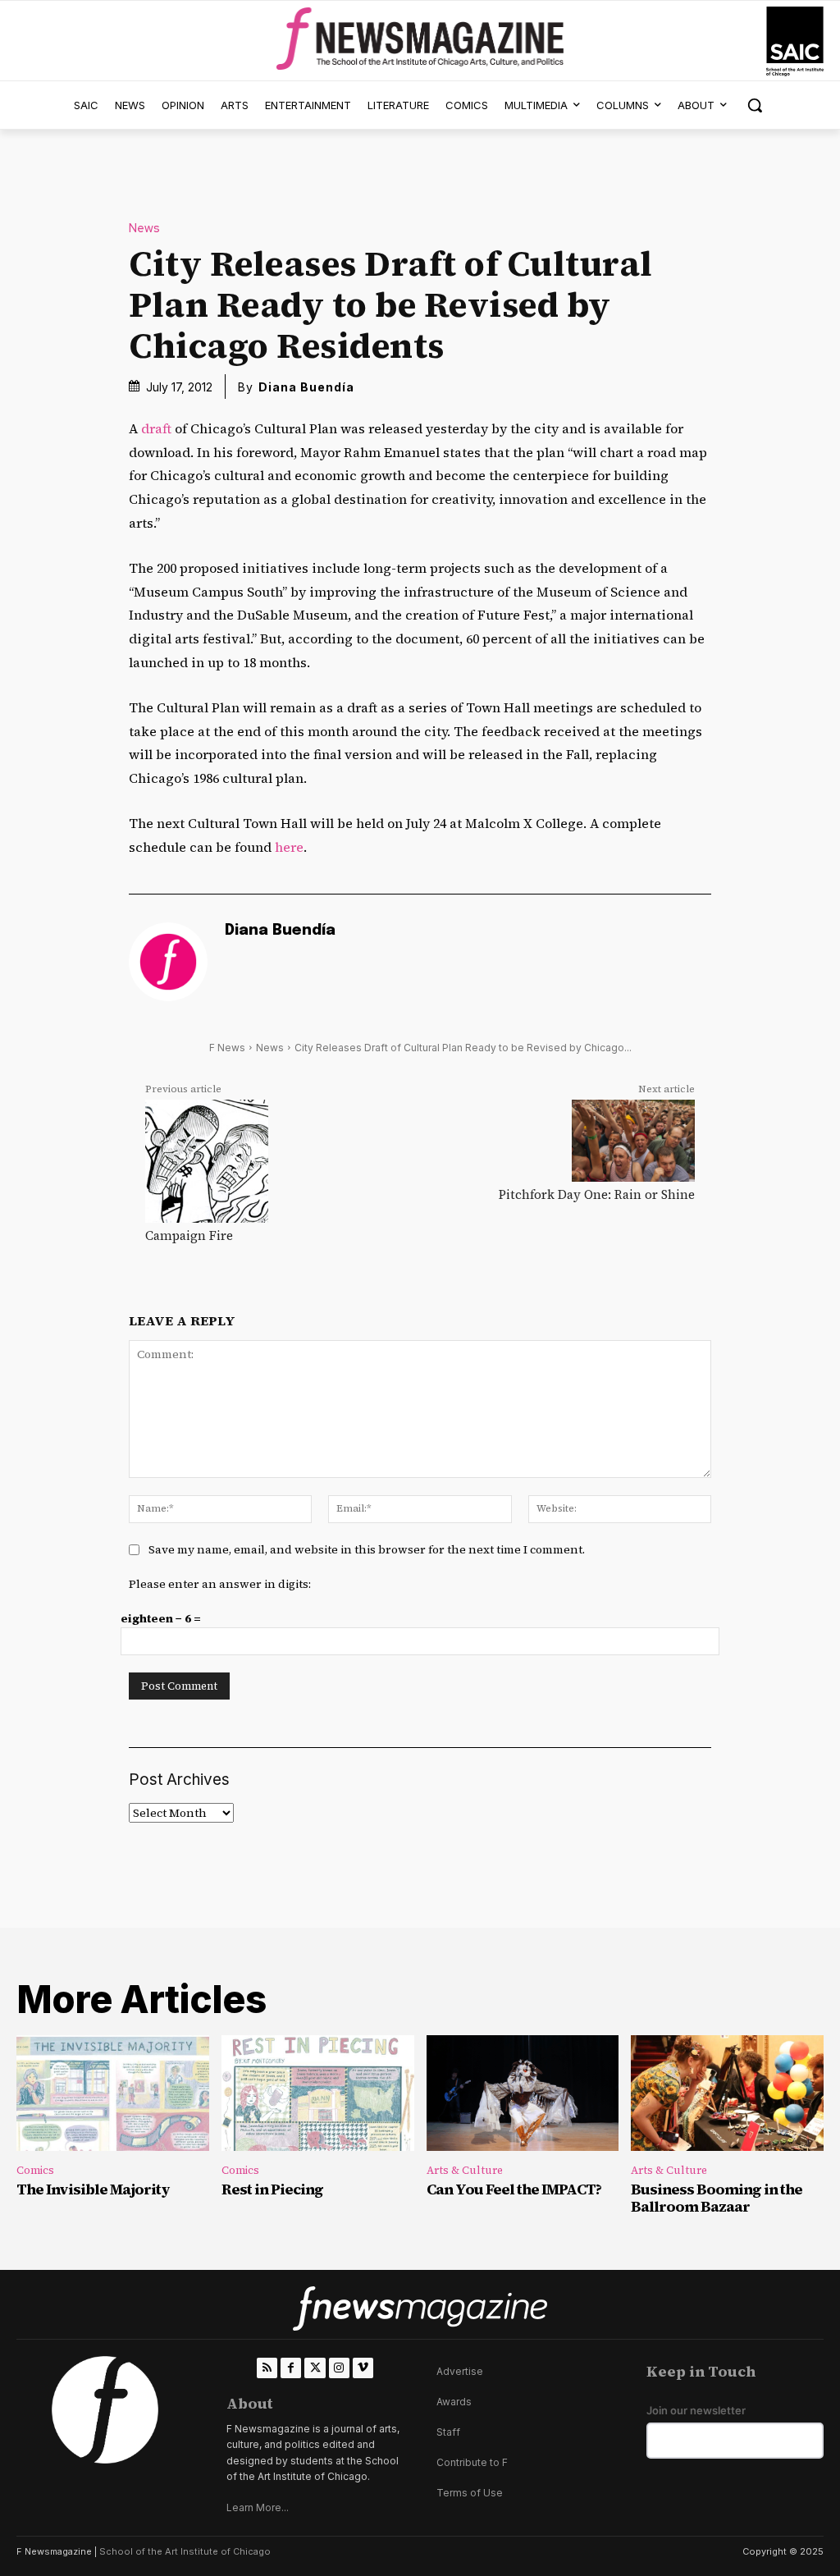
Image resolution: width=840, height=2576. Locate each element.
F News (227, 1048)
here (289, 847)
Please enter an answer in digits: (220, 1584)
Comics (35, 2170)
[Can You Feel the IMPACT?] (523, 2093)
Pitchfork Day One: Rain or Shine (597, 1194)
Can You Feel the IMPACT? (514, 2189)
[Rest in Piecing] (318, 2093)
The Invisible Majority (93, 2189)
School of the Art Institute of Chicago (185, 2551)
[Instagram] (339, 2368)
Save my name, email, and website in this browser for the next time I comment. (367, 1549)
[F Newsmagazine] (795, 41)
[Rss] (267, 2368)
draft (156, 428)
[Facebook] (291, 2368)
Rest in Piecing (272, 2189)
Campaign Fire (189, 1235)
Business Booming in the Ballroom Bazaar (717, 2198)
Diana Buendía (306, 387)
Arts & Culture (465, 2170)
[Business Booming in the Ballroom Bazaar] (727, 2093)
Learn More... (258, 2507)
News (144, 229)
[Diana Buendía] (168, 962)
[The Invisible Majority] (113, 2093)
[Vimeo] (363, 2368)
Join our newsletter (696, 2411)
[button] (755, 105)
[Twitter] (315, 2368)
